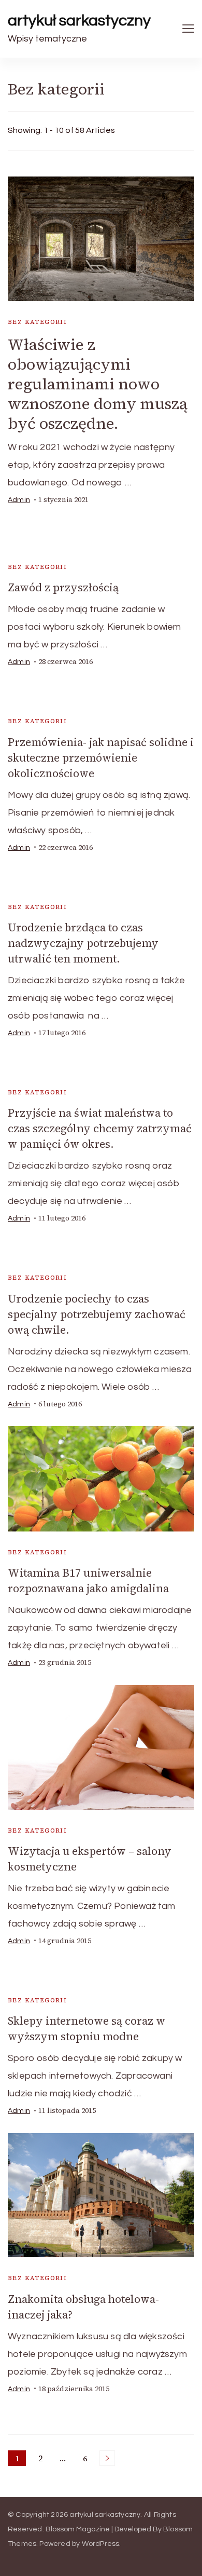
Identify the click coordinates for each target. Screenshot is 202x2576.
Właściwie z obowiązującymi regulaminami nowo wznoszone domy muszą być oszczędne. (98, 384)
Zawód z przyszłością (63, 587)
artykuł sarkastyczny (79, 21)
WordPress (101, 2544)
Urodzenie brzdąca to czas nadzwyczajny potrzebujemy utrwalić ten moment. (83, 943)
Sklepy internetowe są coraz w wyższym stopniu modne (86, 2029)
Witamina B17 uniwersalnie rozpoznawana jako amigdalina (88, 1581)
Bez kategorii (37, 322)
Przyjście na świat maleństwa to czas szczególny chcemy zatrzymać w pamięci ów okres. (100, 1128)
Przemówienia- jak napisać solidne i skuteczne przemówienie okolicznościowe (101, 758)
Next (107, 2458)
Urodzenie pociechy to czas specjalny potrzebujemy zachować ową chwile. (97, 1314)
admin (19, 500)
